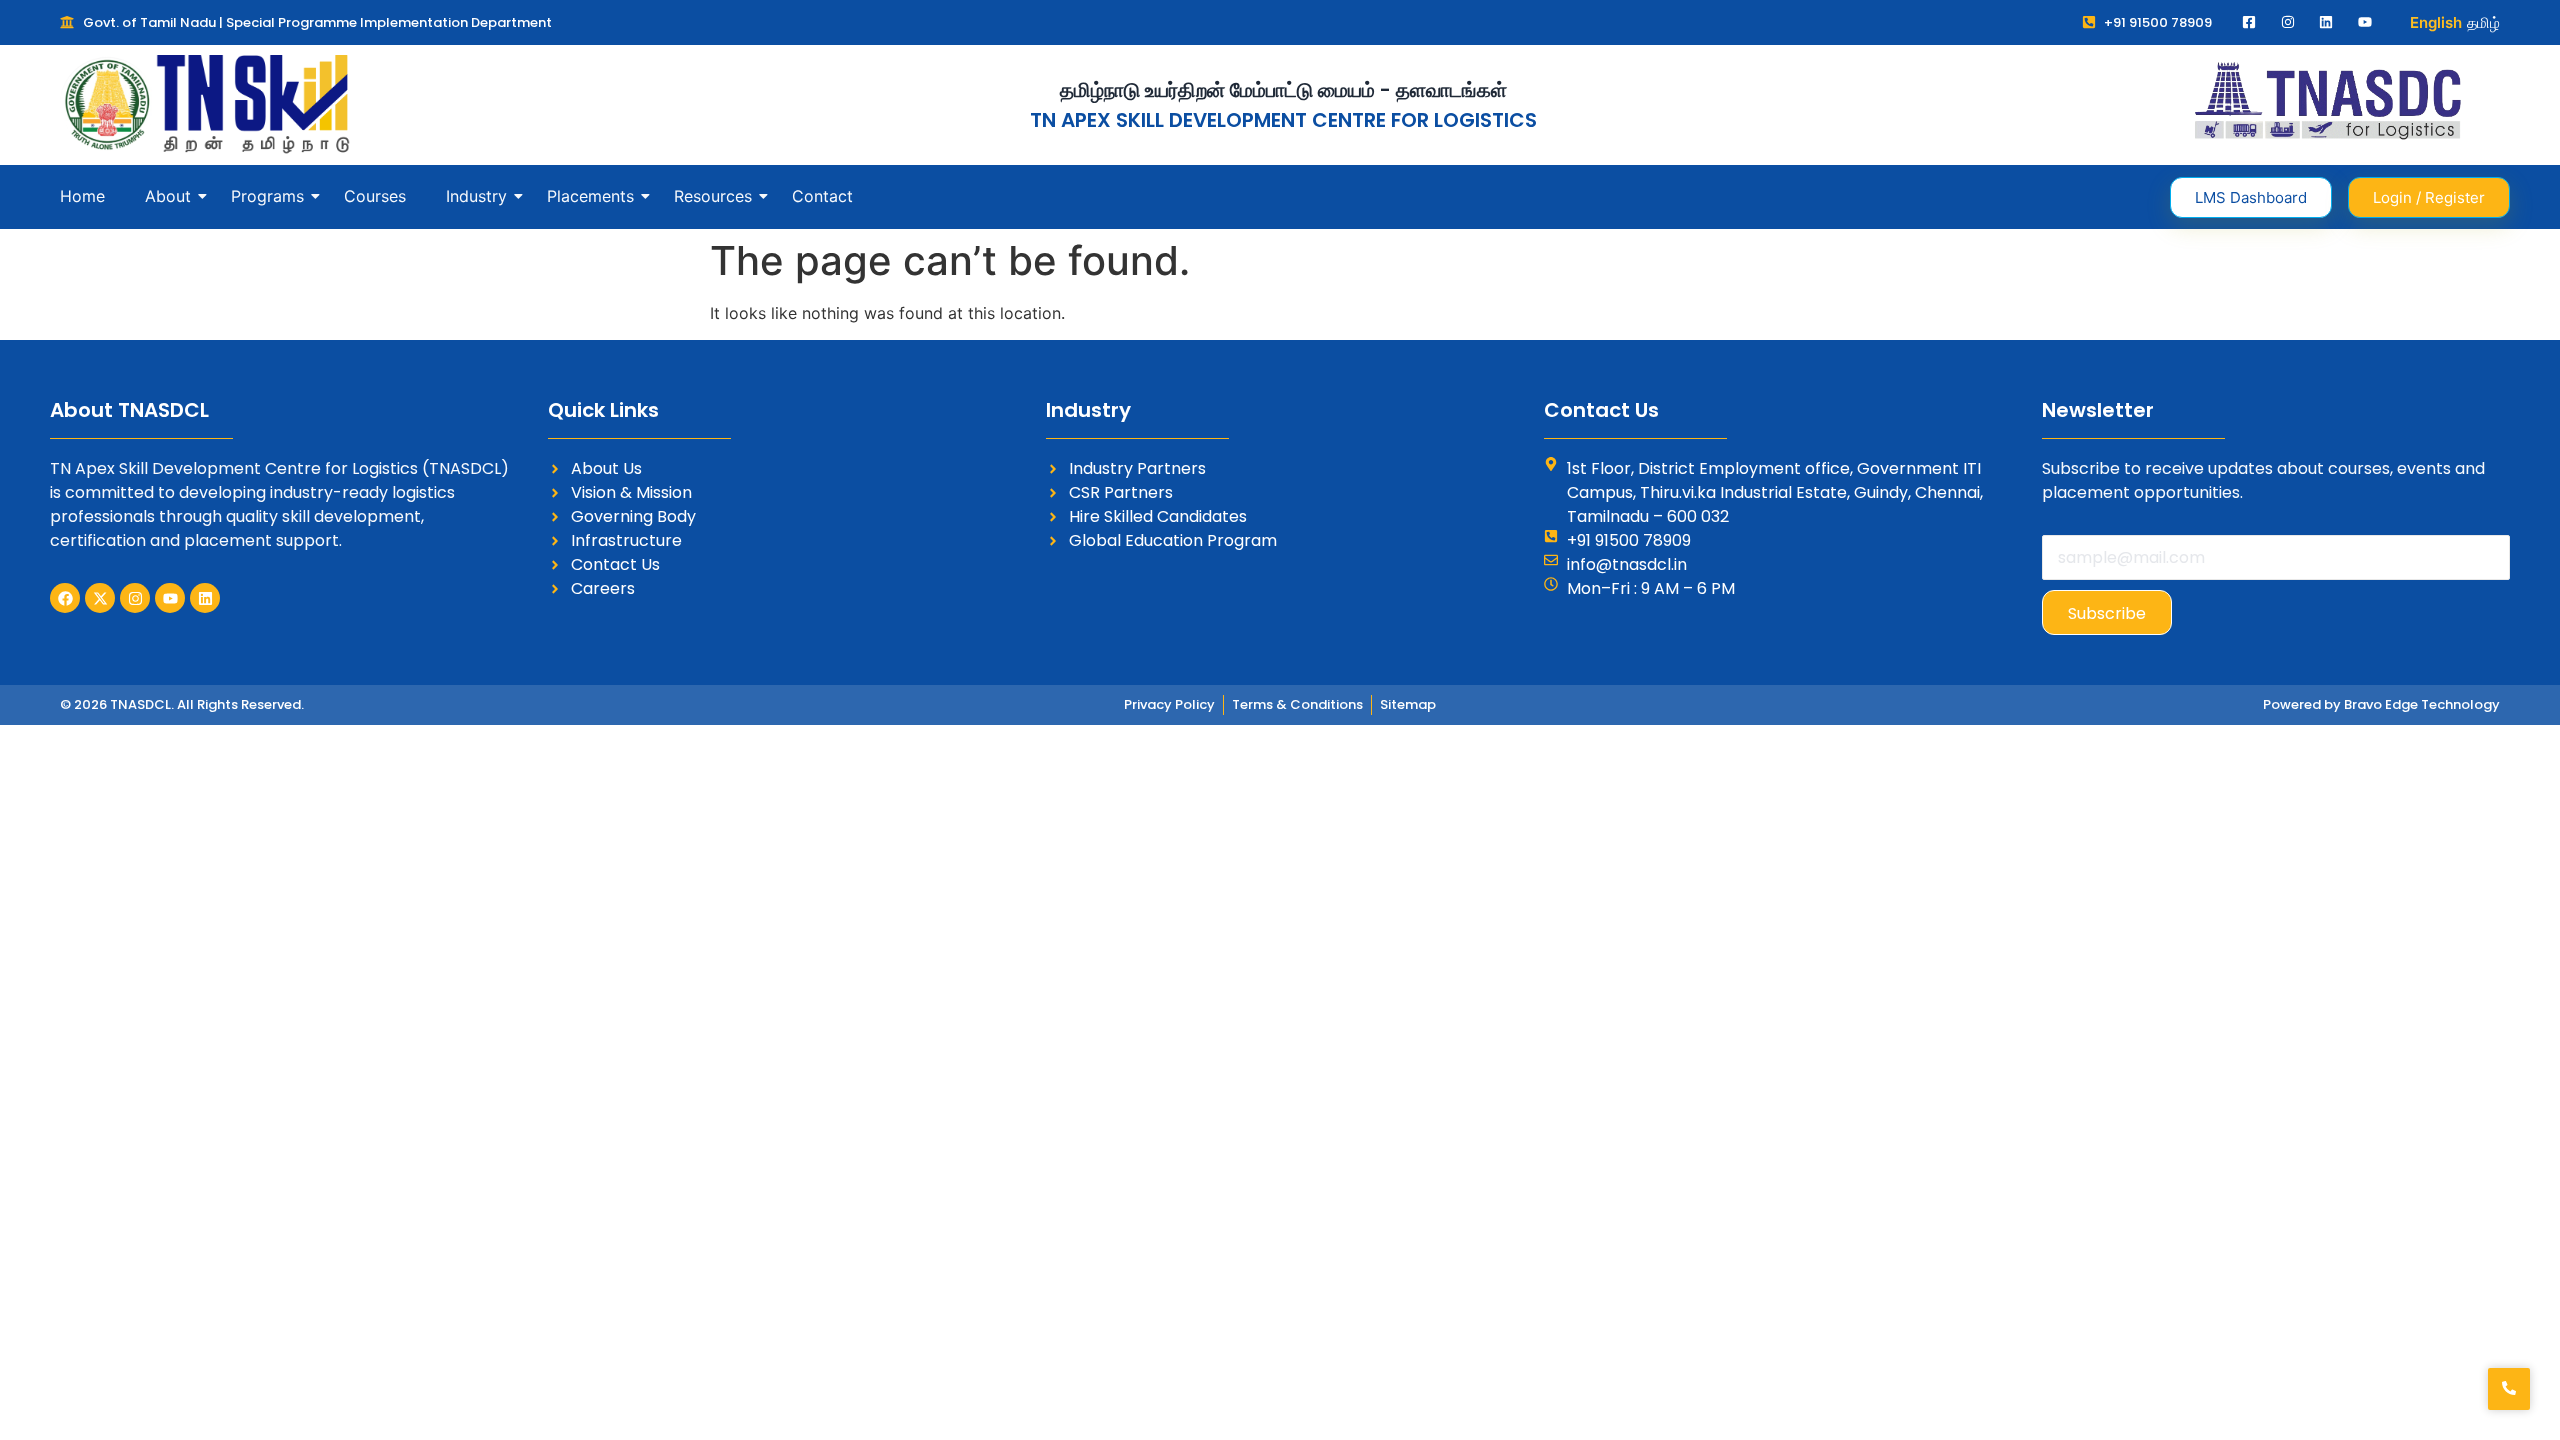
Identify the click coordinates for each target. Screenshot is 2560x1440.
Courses (375, 196)
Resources (713, 196)
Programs (267, 196)
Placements (590, 196)
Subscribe (2107, 613)
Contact (822, 196)
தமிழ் (2483, 22)
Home (82, 196)
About (168, 196)
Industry (476, 196)
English (2436, 22)
